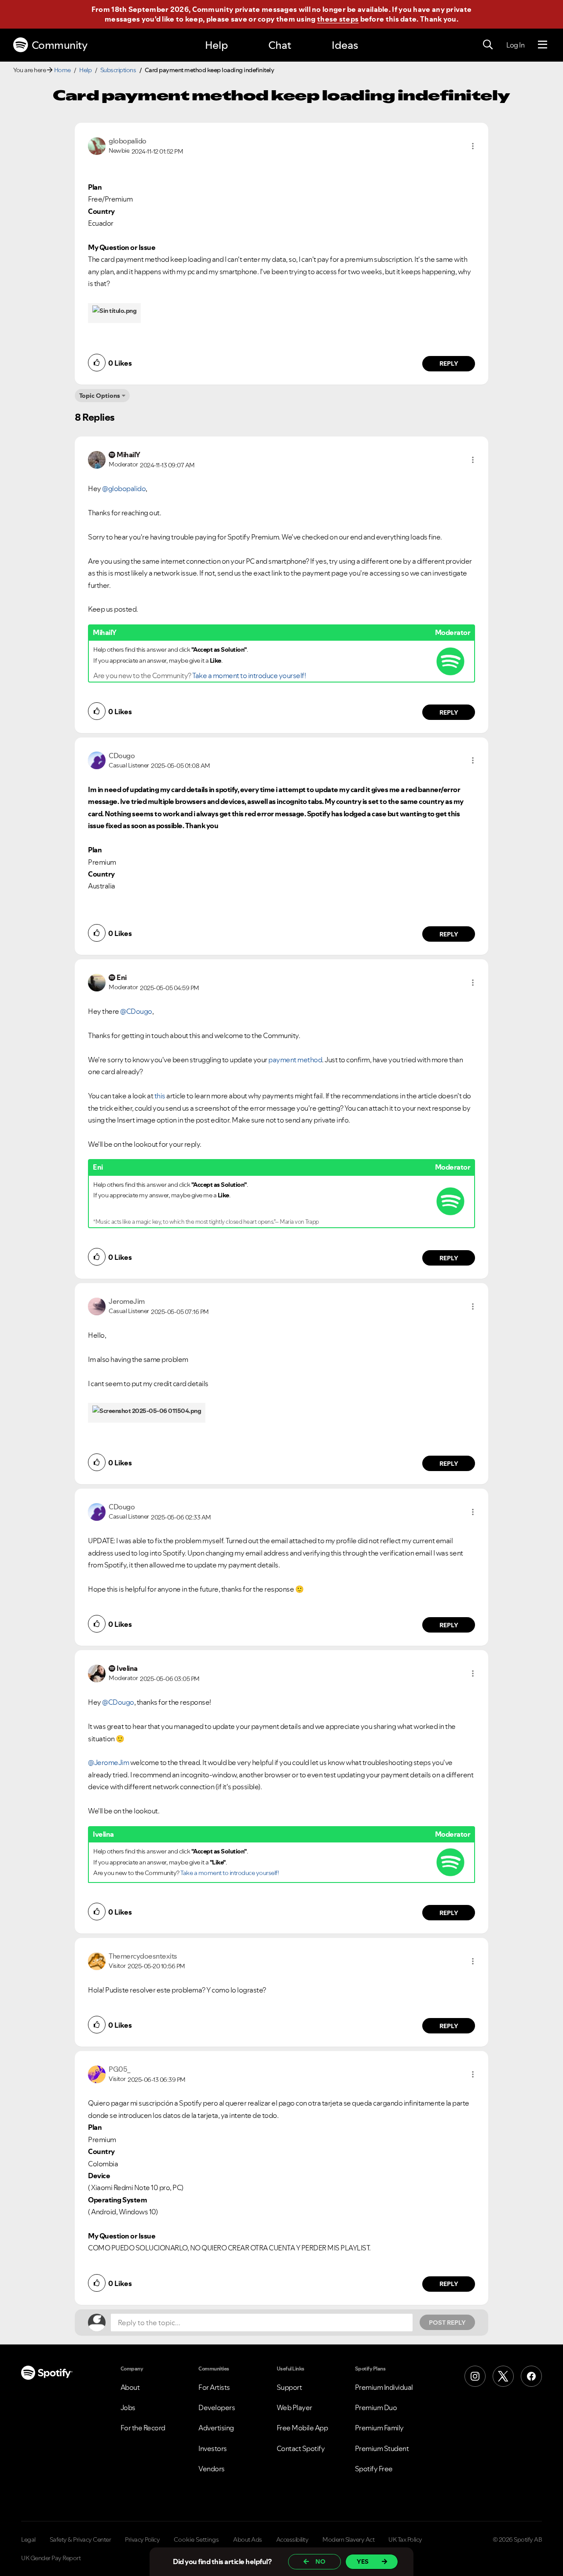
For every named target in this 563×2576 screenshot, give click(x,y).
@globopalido (124, 488)
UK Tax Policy (405, 2539)
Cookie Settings (196, 2539)
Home (62, 70)
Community (60, 45)
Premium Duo (376, 2407)
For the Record (143, 2428)
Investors (213, 2448)
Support (289, 2387)
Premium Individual (384, 2387)
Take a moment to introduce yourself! (249, 675)
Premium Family (379, 2428)
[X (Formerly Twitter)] (503, 2376)
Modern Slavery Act (348, 2539)
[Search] (488, 45)
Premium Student (382, 2448)
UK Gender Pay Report (51, 2558)
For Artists (214, 2387)
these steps (338, 19)
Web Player (294, 2407)
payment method (295, 1060)
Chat (280, 45)
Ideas (345, 45)
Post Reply (447, 2323)
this (160, 1096)
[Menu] (543, 45)
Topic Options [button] (100, 396)
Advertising (216, 2428)
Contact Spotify (301, 2448)
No (320, 2561)
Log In (515, 45)
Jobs (128, 2407)
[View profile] (97, 145)
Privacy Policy (142, 2539)
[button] (473, 146)
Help (216, 45)
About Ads (248, 2539)
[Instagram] (475, 2376)
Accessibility (292, 2539)
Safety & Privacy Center (80, 2539)
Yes (363, 2561)
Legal (28, 2539)
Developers (217, 2407)
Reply (449, 363)
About (130, 2387)
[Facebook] (531, 2376)
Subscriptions (118, 70)
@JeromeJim (108, 1762)
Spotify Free (374, 2469)
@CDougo (136, 1011)
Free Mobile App (302, 2428)
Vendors (212, 2469)
